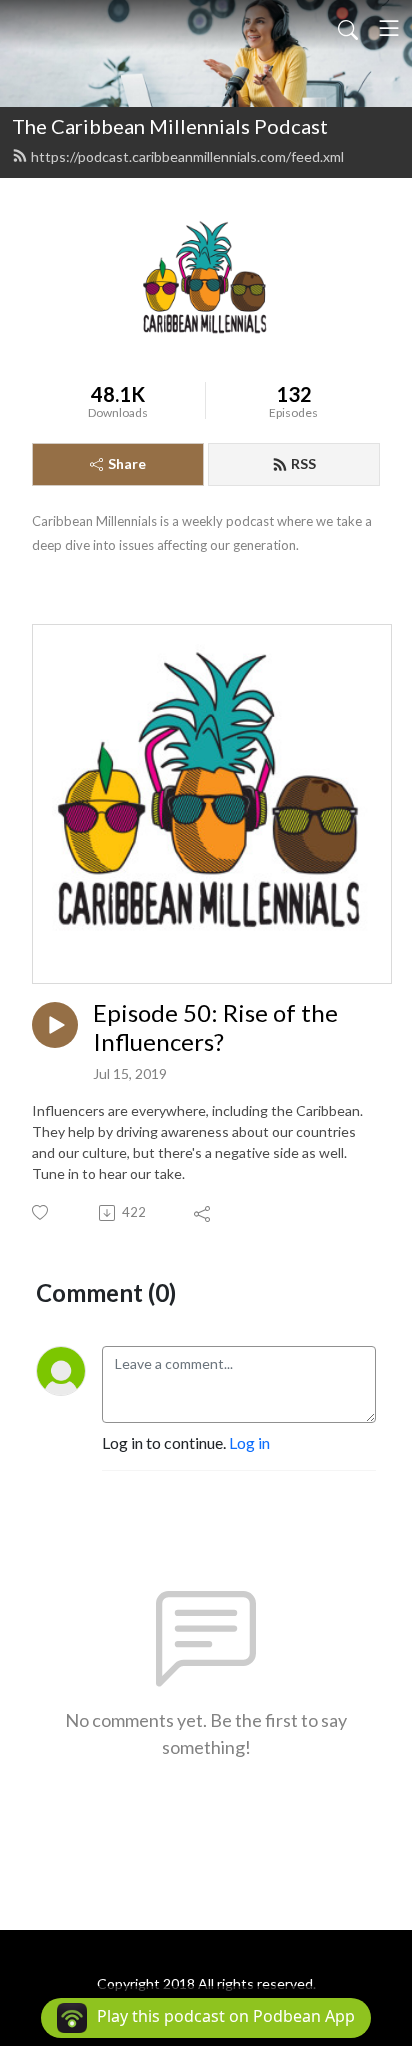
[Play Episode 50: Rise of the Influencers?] (55, 1025)
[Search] (348, 28)
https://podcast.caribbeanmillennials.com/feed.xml (187, 156)
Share (127, 463)
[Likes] (41, 1212)
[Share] (203, 1213)
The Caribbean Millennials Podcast (170, 126)
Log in (249, 1442)
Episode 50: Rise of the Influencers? (215, 1027)
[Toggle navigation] (389, 28)
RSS (303, 463)
